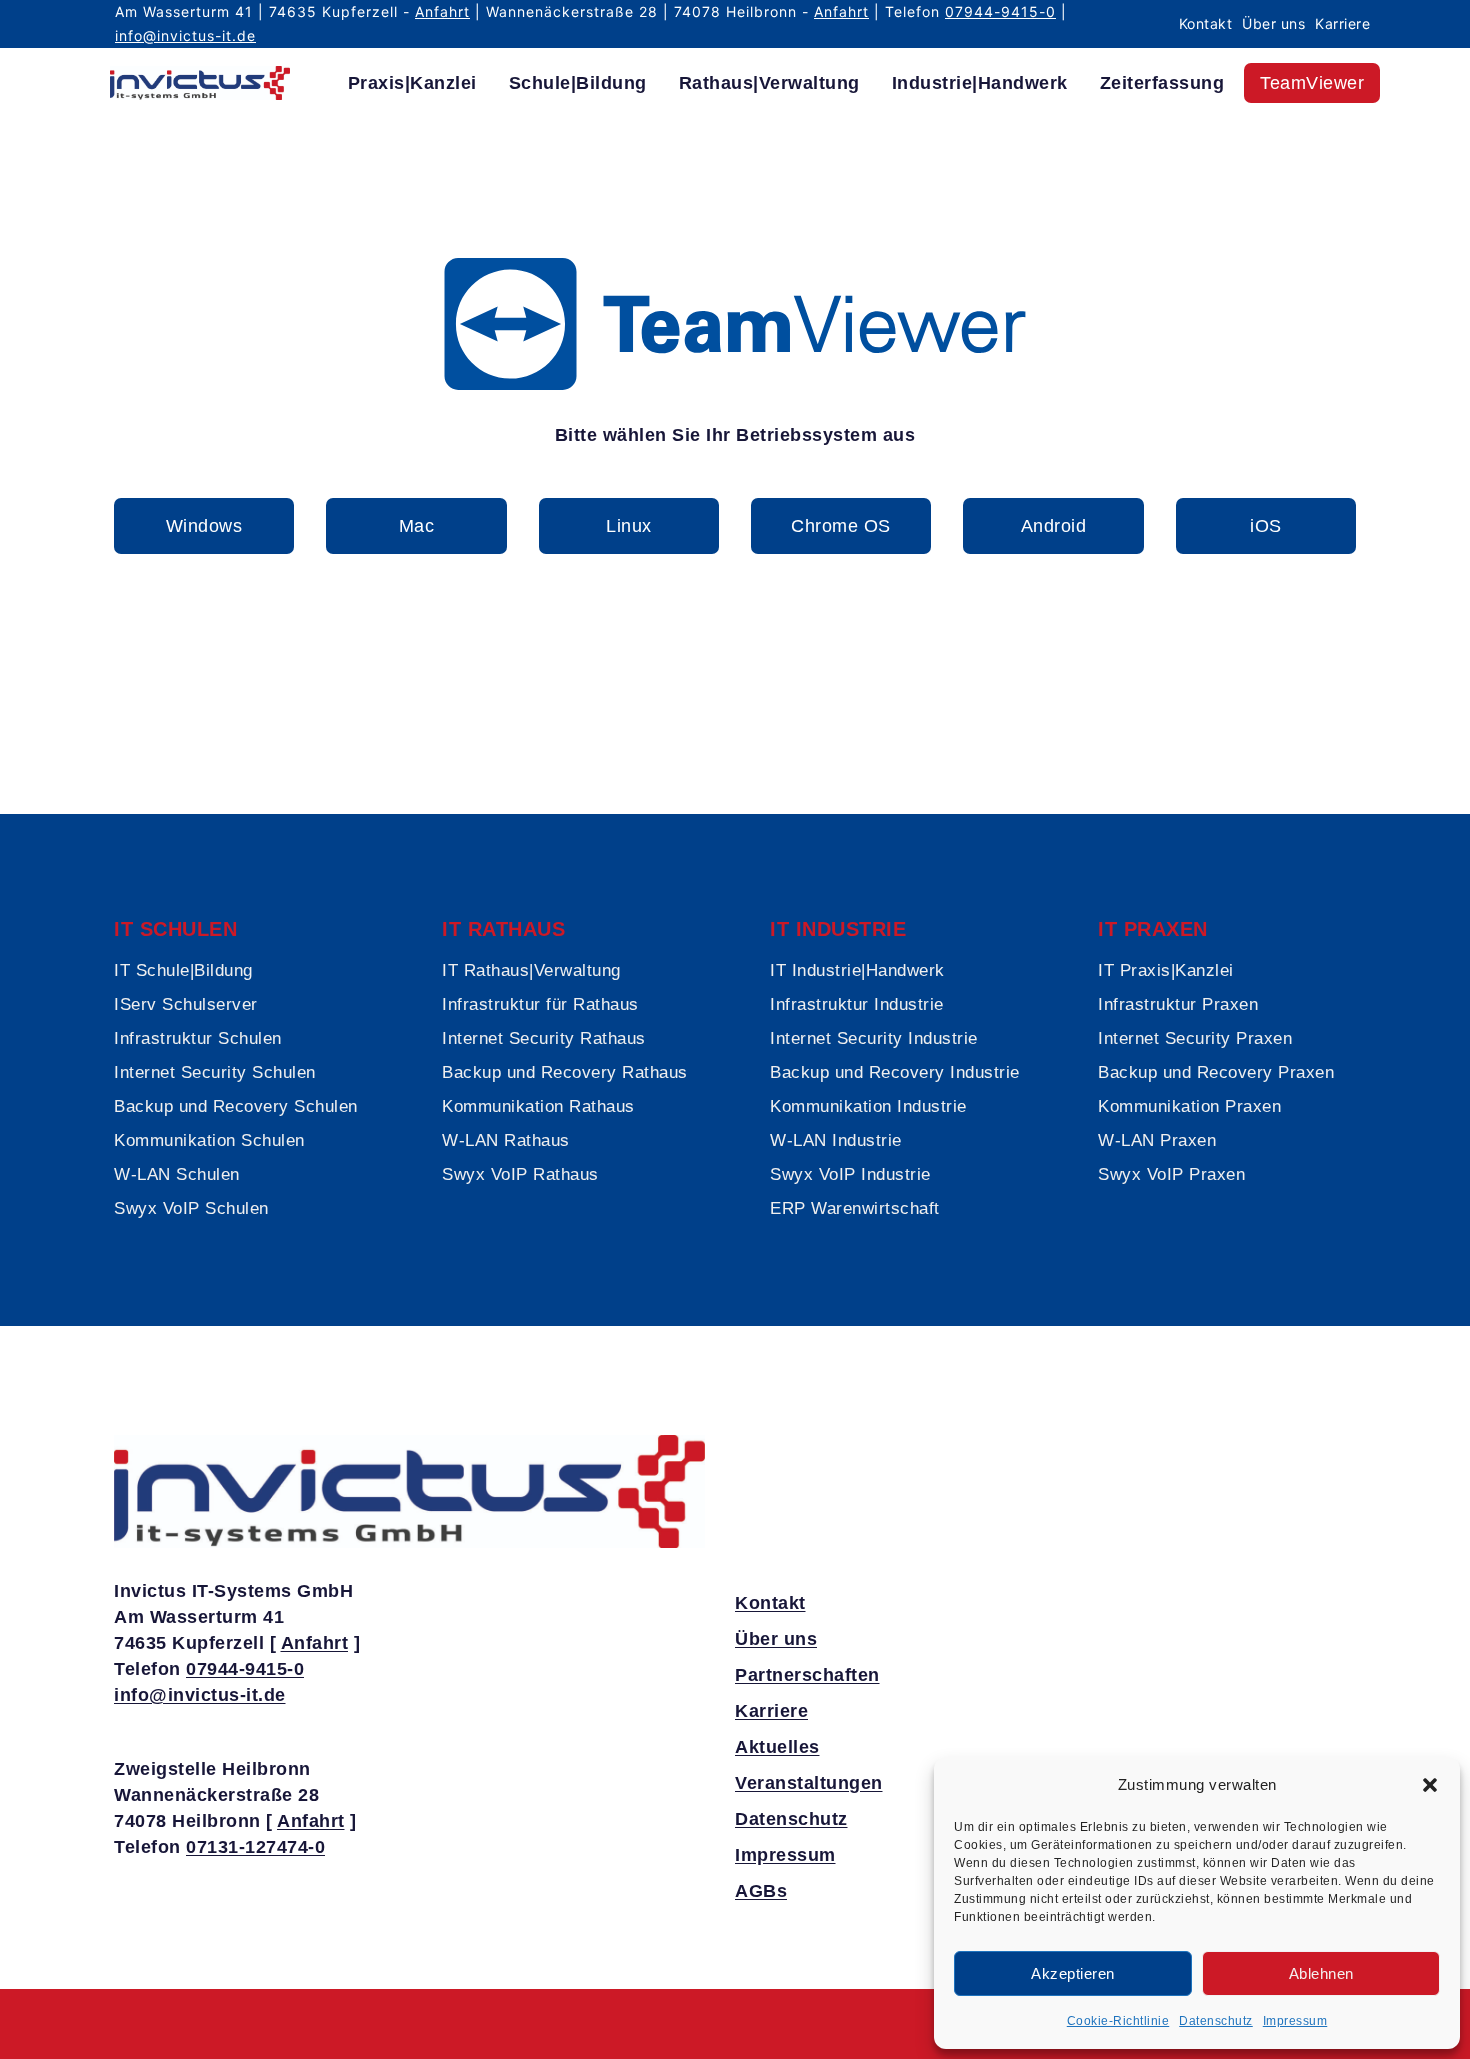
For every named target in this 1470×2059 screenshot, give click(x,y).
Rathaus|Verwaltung (769, 83)
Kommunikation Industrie (868, 1106)
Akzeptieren (1073, 1973)
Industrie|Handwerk (980, 83)
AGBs (761, 1891)
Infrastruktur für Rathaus (540, 1004)
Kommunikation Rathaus (538, 1106)
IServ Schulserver (186, 1004)
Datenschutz (1216, 2021)
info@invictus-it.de (185, 35)
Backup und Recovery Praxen (1216, 1072)
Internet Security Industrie (874, 1038)
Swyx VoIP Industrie (850, 1174)
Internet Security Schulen (215, 1072)
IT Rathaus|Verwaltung (531, 970)
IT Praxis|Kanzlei (1166, 970)
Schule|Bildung (578, 83)
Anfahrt (442, 11)
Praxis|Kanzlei (412, 83)
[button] (1430, 1785)
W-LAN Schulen (177, 1174)
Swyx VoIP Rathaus (520, 1174)
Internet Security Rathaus (544, 1038)
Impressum (1295, 2021)
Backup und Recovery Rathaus (565, 1072)
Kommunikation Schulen (209, 1140)
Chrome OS (841, 526)
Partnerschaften (807, 1675)
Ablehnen (1321, 1973)
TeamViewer (1312, 83)
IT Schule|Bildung (183, 970)
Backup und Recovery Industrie (895, 1072)
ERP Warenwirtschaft (855, 1208)
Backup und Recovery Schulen (236, 1106)
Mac (417, 526)
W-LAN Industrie (836, 1140)
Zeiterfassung (1162, 83)
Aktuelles (777, 1747)
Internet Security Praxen (1195, 1038)
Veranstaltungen (809, 1783)
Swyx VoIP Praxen (1171, 1174)
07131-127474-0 (255, 1847)
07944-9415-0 (1000, 11)
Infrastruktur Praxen (1178, 1004)
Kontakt (1206, 23)
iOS (1266, 526)
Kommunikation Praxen (1189, 1106)
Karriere (1342, 23)
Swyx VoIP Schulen (191, 1208)
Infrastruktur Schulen (198, 1038)
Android (1054, 526)
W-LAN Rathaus (506, 1140)
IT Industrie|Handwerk (857, 970)
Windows (204, 526)
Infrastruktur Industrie (857, 1004)
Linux (629, 526)
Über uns (1273, 23)
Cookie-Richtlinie (1118, 2021)
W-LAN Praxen (1157, 1140)
